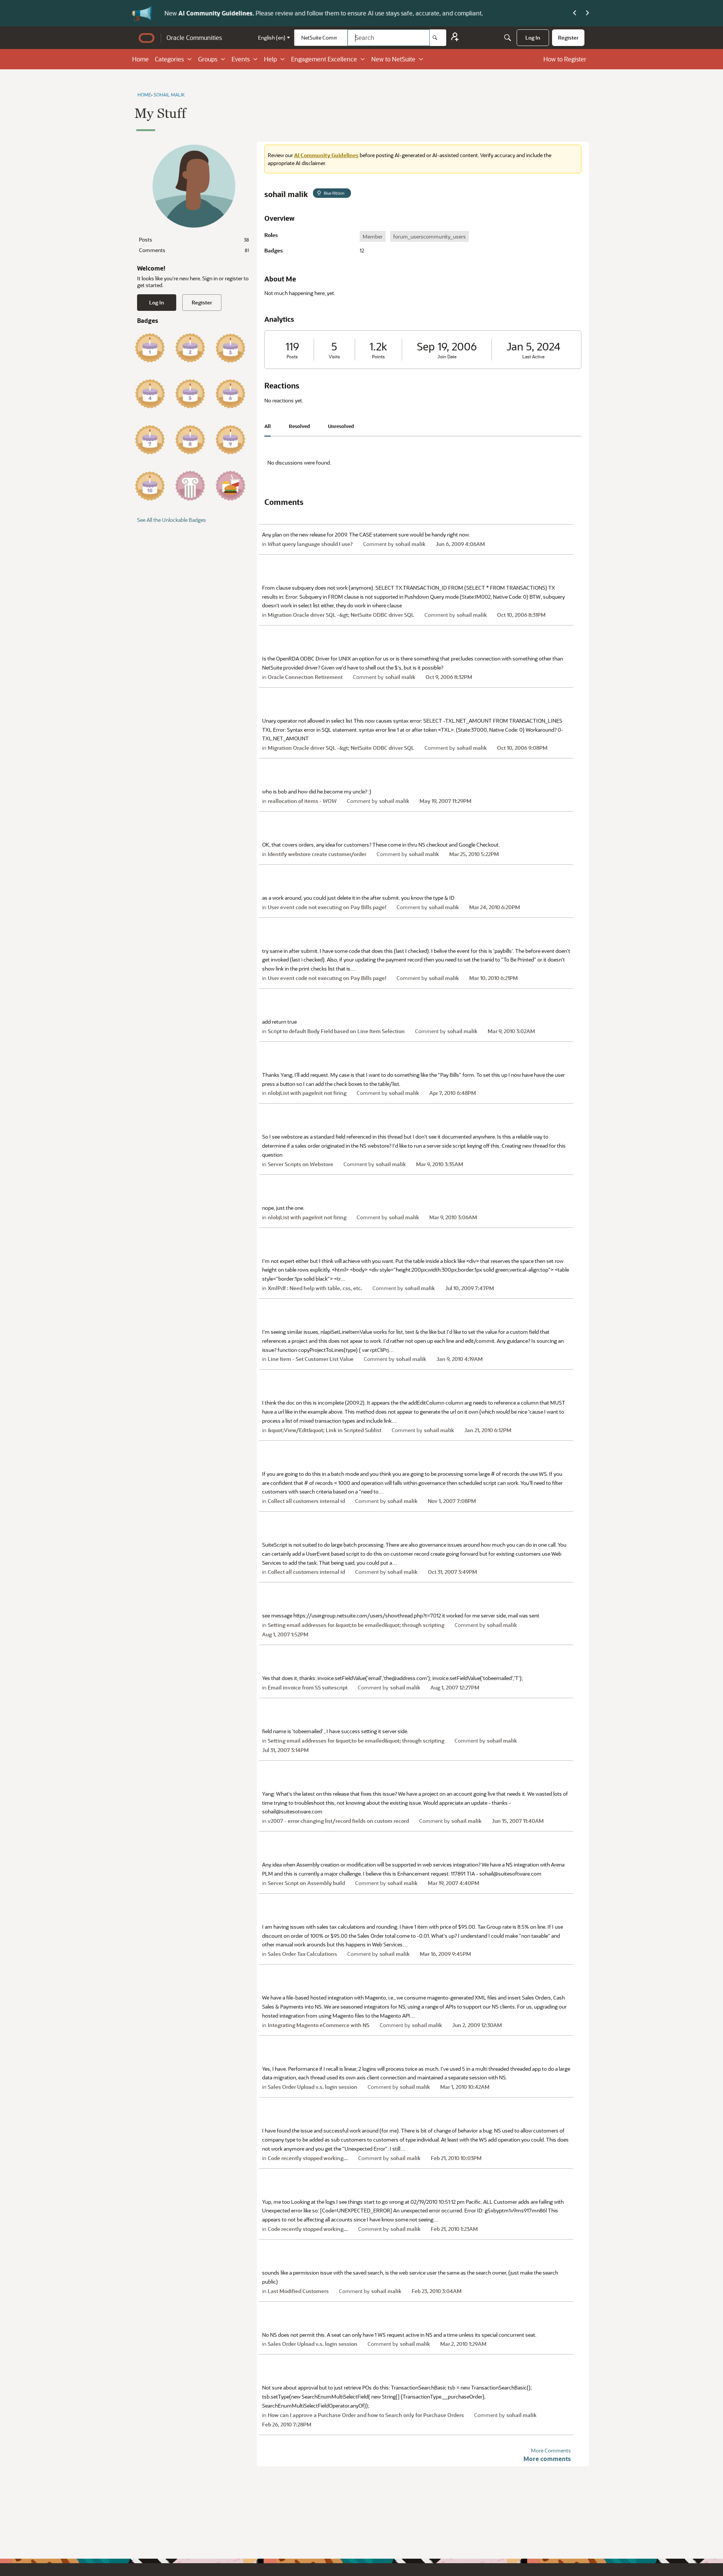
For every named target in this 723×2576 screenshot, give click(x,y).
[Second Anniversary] (190, 348)
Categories (169, 59)
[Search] (438, 38)
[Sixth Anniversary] (230, 394)
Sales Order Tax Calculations (302, 1954)
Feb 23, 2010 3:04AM (437, 2291)
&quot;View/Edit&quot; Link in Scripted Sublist (325, 1430)
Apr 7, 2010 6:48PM (453, 1093)
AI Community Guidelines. (214, 13)
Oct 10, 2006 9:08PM (522, 748)
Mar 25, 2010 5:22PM (474, 854)
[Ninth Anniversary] (230, 440)
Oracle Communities (194, 37)
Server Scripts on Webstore (300, 1164)
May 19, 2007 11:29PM (445, 801)
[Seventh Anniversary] (150, 440)
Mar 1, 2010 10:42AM (465, 2087)
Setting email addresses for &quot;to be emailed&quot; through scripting (356, 1625)
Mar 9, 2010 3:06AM (453, 1217)
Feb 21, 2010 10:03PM (456, 2158)
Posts (194, 239)
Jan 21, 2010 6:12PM (488, 1430)
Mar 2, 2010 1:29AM (463, 2344)
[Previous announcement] (575, 13)
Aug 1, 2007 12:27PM (455, 1687)
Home (140, 59)
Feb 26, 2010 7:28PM (287, 2424)
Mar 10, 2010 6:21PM (493, 978)
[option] (373, 236)
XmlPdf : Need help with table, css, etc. (315, 1288)
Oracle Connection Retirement (305, 677)
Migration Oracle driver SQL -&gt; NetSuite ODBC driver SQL (341, 615)
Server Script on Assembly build (306, 1883)
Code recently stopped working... (308, 2158)
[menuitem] (533, 38)
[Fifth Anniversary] (190, 394)
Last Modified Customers (298, 2291)
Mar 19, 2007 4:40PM (454, 1883)
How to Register (565, 59)
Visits (334, 357)
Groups (208, 59)
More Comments (551, 2450)
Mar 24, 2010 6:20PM (495, 907)
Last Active (533, 357)
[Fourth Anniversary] (150, 394)
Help (270, 59)
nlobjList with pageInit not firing (307, 1093)
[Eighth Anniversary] (190, 440)
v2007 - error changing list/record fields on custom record (338, 1821)
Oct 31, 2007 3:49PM (452, 1572)
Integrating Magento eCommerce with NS (319, 2025)
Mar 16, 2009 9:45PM (445, 1954)
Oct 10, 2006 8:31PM (521, 615)
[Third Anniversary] (230, 348)
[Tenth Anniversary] (150, 486)
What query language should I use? (310, 544)
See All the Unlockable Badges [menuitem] (172, 520)
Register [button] (202, 302)
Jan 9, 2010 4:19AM (460, 1359)
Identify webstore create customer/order (317, 854)
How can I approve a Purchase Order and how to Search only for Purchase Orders (366, 2415)
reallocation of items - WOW (302, 801)
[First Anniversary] (150, 348)
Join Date (447, 357)
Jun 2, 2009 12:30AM (477, 2025)
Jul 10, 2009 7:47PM (470, 1288)
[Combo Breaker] (230, 486)
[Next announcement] (587, 13)
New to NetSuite (393, 59)
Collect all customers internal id (306, 1501)
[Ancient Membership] (190, 486)
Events (241, 59)
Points (378, 357)
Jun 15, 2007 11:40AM (518, 1821)
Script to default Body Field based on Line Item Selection (336, 1031)
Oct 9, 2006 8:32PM (449, 677)
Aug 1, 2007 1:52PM (285, 1634)
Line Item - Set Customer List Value (311, 1359)
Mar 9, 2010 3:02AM (511, 1031)
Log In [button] (157, 302)
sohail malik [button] (410, 544)
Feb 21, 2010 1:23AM (454, 2229)
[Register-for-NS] (455, 38)
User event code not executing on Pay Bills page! (327, 907)
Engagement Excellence (324, 59)
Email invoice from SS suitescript (308, 1687)
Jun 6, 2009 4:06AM (460, 544)
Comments (194, 250)
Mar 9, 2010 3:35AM (440, 1164)
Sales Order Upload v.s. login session (313, 2087)
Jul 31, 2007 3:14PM (285, 1750)
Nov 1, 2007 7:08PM (452, 1501)
